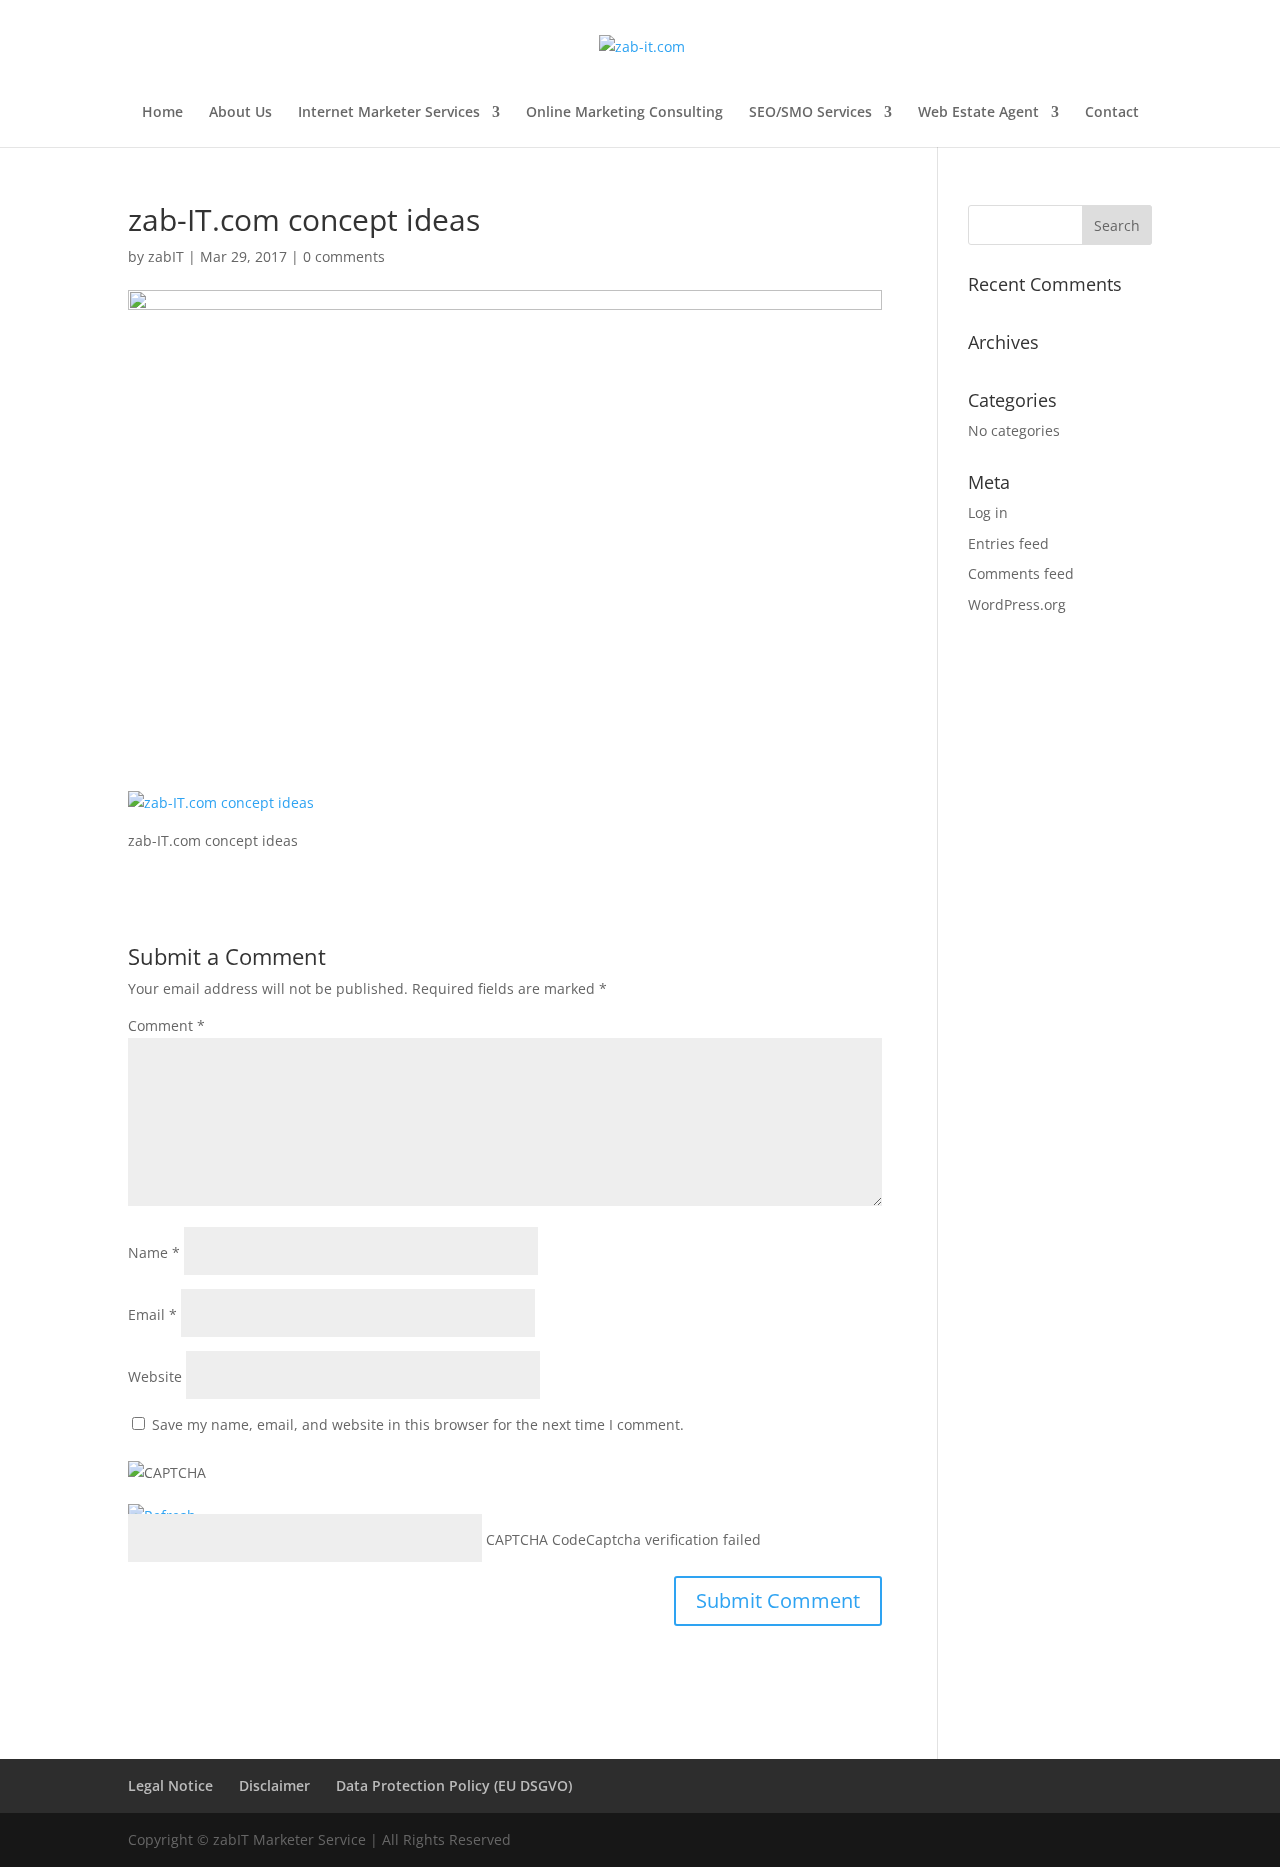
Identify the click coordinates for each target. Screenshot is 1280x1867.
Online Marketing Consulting (624, 113)
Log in (988, 512)
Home (162, 113)
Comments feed (1021, 573)
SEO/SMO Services (810, 113)
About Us (240, 113)
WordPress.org (1017, 604)
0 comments (344, 256)
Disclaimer (274, 1785)
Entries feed (1008, 543)
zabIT (166, 256)
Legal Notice (170, 1785)
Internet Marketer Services (389, 113)
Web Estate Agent (978, 113)
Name (154, 1252)
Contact (1112, 113)
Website (155, 1376)
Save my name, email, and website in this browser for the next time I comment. (418, 1424)
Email (152, 1314)
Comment (166, 1025)
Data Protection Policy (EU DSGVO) (454, 1785)
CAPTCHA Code (536, 1539)
